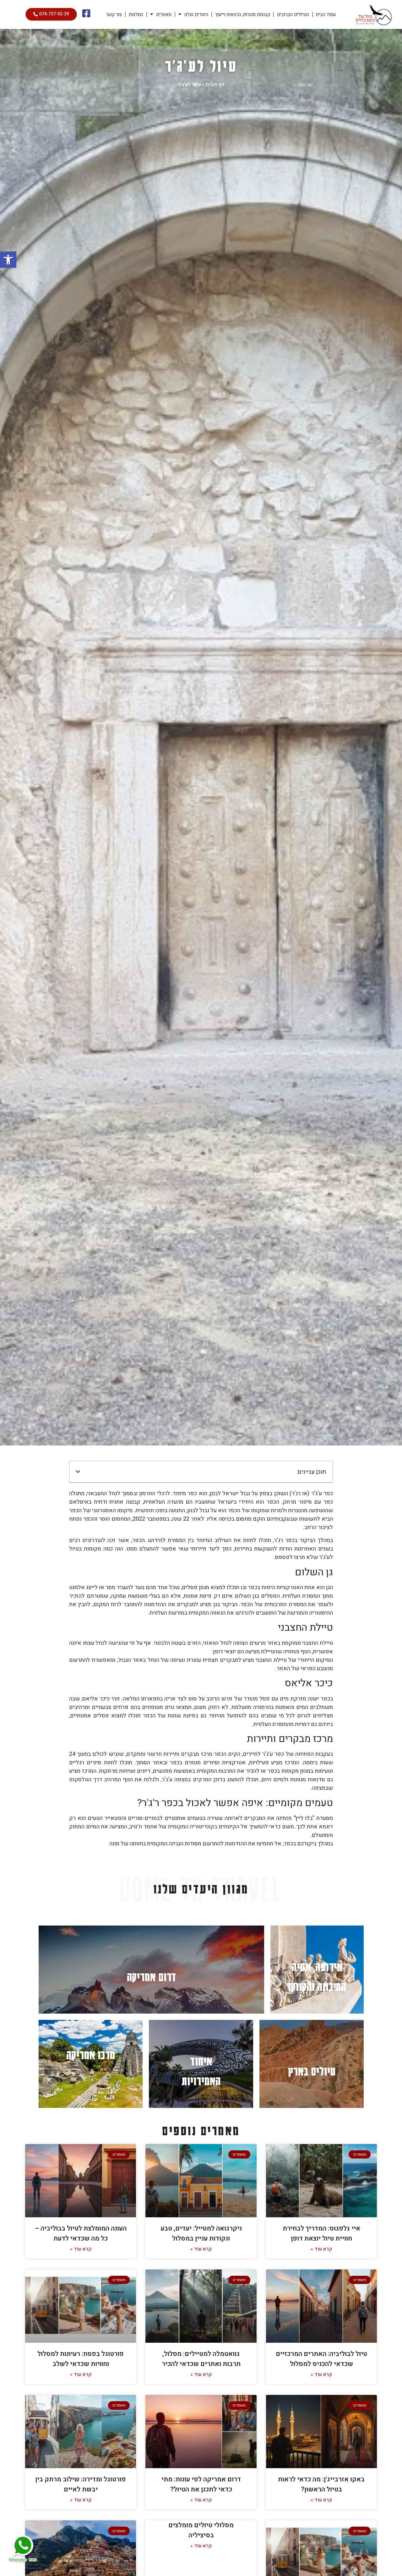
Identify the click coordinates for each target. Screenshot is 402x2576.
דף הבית (215, 84)
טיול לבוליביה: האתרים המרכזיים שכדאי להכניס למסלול (321, 2359)
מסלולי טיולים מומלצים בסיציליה (201, 2530)
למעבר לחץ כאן (317, 1970)
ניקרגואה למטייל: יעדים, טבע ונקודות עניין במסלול (201, 2233)
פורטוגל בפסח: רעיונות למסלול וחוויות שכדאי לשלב (81, 2359)
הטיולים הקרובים (293, 14)
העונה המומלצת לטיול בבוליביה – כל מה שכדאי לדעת (81, 2233)
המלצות (136, 14)
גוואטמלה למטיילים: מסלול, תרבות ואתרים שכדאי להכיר (201, 2359)
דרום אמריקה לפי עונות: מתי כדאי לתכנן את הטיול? (201, 2484)
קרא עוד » (321, 2249)
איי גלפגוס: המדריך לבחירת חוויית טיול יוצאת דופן (321, 2233)
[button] (8, 260)
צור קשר (114, 14)
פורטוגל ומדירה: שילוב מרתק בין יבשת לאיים (81, 2484)
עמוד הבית (326, 14)
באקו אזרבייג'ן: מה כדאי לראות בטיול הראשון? (321, 2484)
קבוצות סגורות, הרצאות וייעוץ (243, 14)
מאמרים (164, 14)
